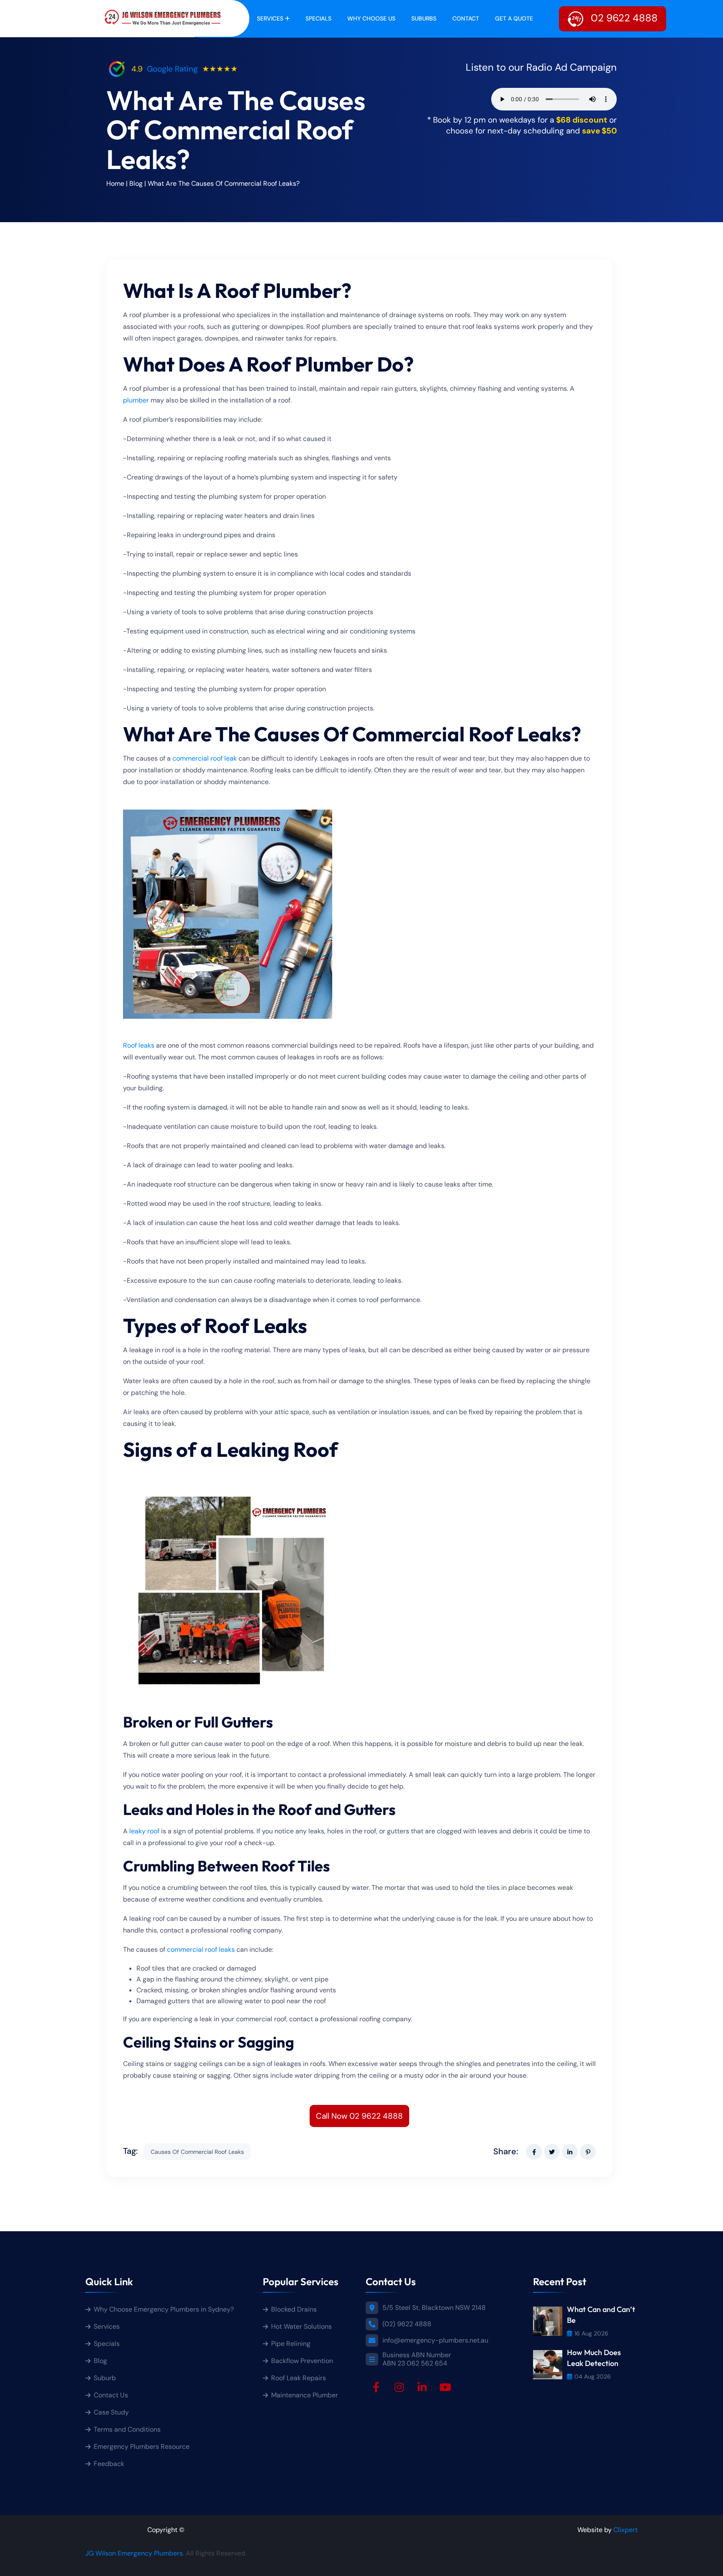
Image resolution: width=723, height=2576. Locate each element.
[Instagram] (399, 2387)
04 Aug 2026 (593, 2376)
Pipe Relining (291, 2344)
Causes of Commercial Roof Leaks (197, 2152)
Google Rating (172, 69)
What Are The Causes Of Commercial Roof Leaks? (224, 183)
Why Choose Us (371, 18)
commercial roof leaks (201, 1949)
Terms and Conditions (127, 2429)
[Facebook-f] (376, 2387)
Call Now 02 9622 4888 (359, 2116)
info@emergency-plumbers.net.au (435, 2340)
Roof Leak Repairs (299, 2378)
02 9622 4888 (623, 18)
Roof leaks (139, 1045)
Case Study (111, 2412)
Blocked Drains (294, 2309)
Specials (318, 18)
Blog (136, 183)
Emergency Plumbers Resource (142, 2447)
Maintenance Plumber (305, 2395)
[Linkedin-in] (422, 2387)
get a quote (514, 18)
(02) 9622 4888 (407, 2324)
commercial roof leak (205, 758)
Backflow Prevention (302, 2361)
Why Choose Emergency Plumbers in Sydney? (165, 2309)
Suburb (105, 2378)
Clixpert (626, 2530)
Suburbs (424, 18)
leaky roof (144, 1831)
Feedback (109, 2464)
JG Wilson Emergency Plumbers (134, 2553)
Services (270, 18)
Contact (466, 18)
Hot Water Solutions (301, 2326)
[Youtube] (445, 2387)
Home (115, 183)
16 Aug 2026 (591, 2333)
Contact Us (111, 2395)
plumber (136, 400)
